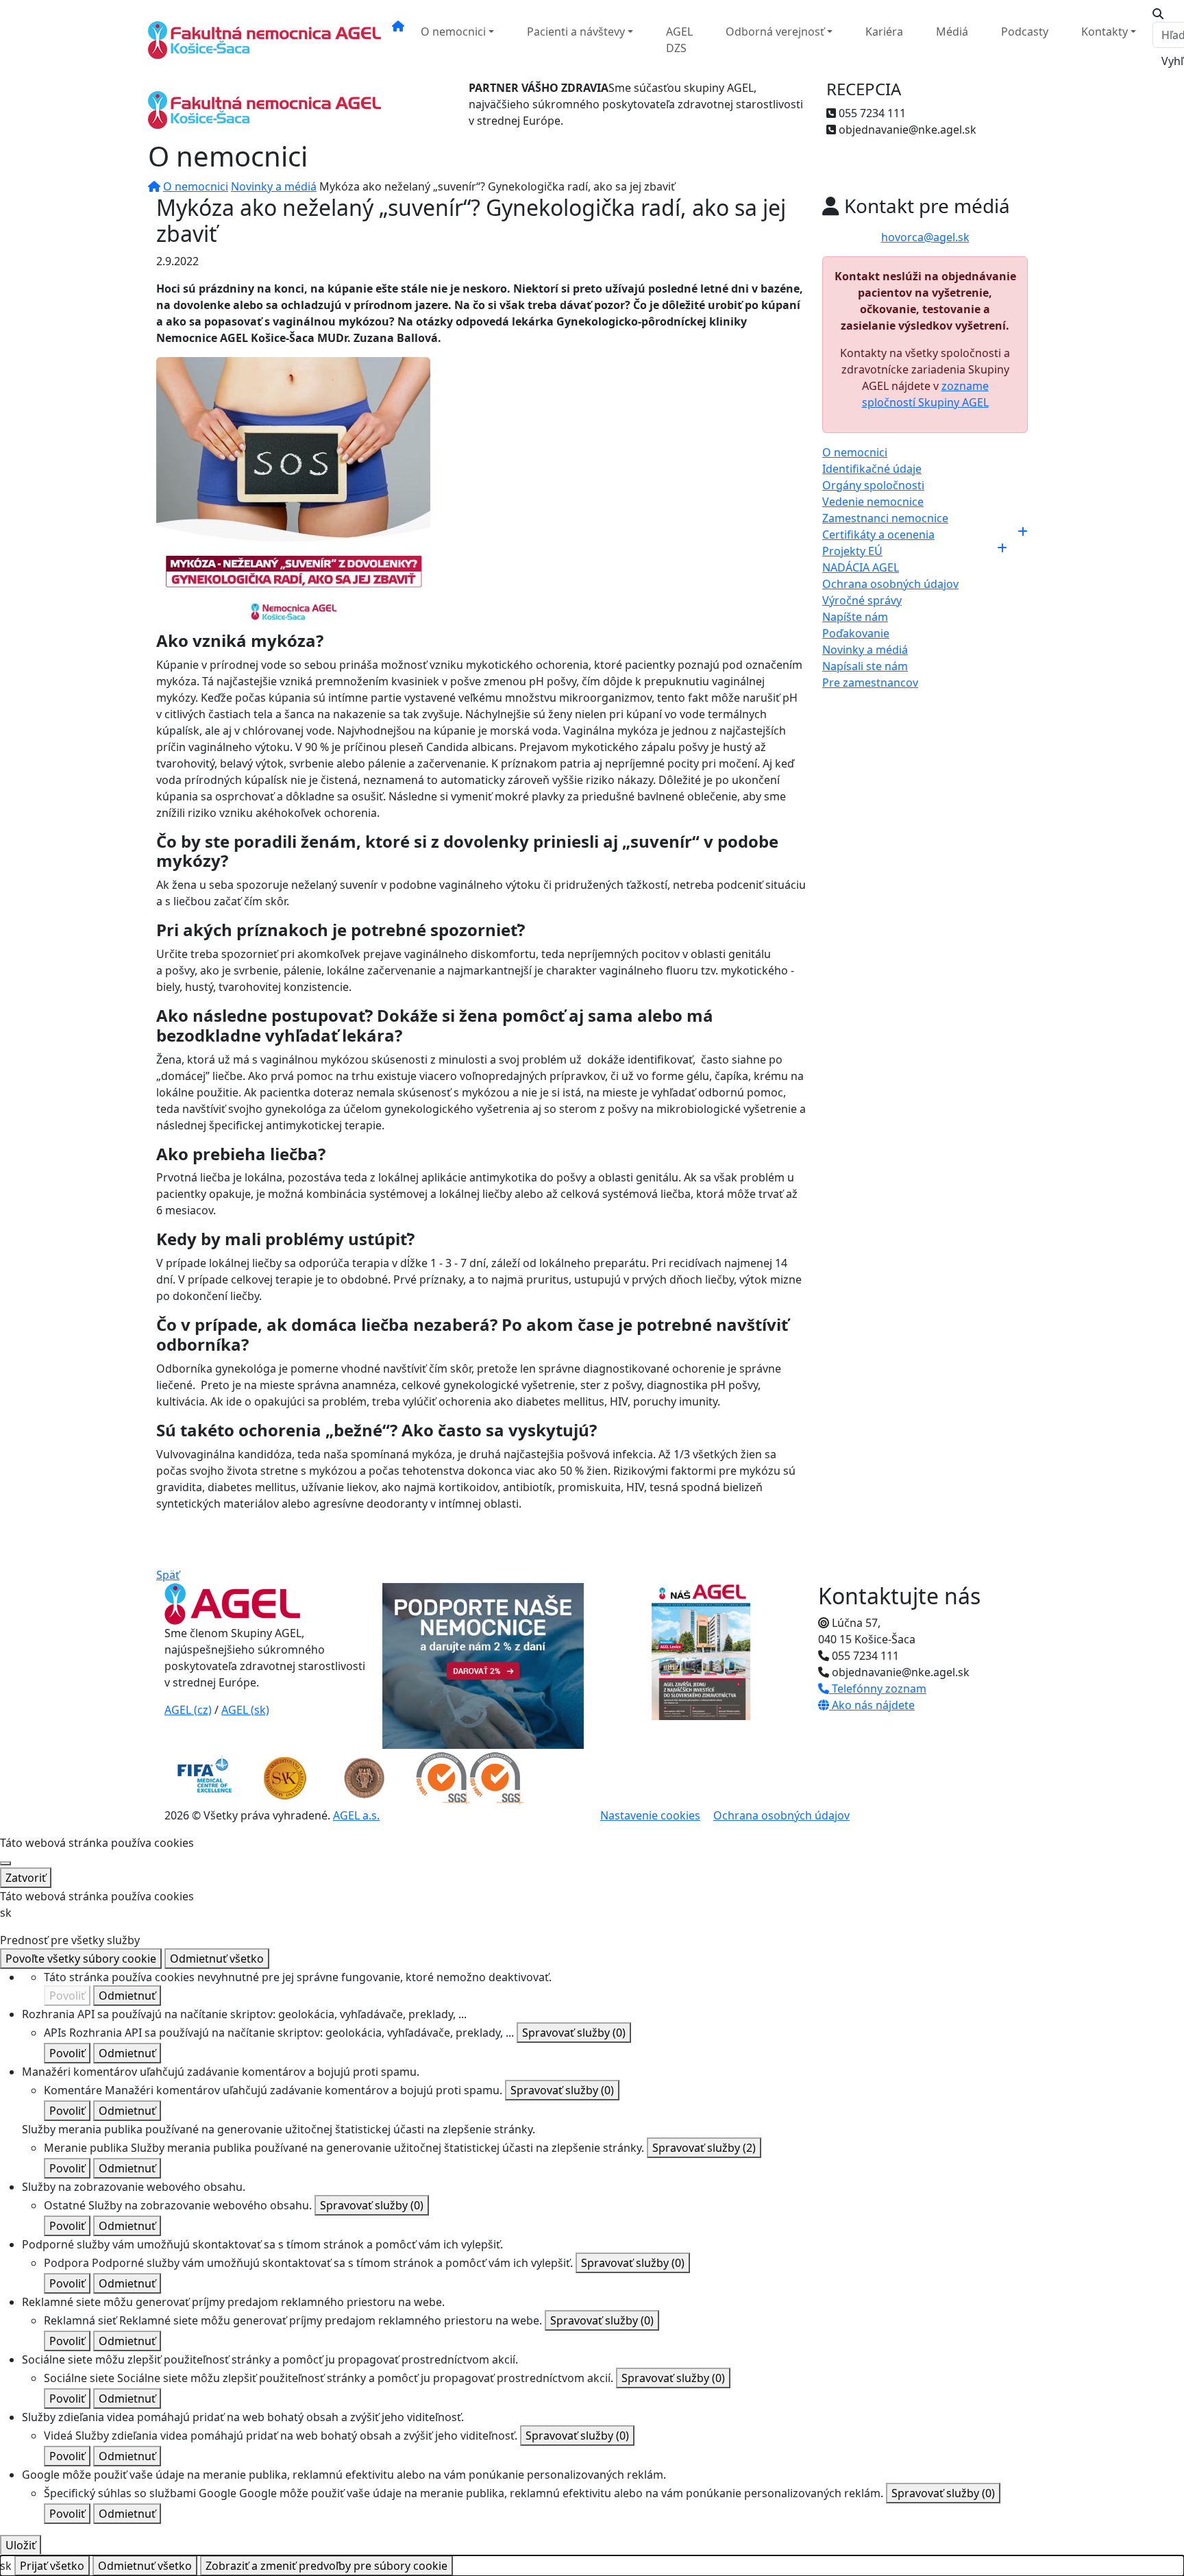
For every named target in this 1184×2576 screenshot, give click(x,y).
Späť (168, 1575)
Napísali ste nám (865, 666)
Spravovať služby (574, 2033)
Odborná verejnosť (775, 32)
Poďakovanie (856, 633)
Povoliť (67, 1996)
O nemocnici (453, 32)
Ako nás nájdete (872, 1705)
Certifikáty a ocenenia (878, 535)
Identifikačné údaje (872, 469)
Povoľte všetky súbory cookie (81, 1959)
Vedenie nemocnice (873, 502)
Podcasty (1025, 32)
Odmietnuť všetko (217, 1959)
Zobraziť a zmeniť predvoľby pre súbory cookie (326, 2566)
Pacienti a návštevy (576, 32)
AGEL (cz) (188, 1710)
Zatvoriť (26, 1878)
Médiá (952, 32)
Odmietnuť (127, 1996)
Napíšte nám (855, 617)
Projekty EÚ (852, 551)
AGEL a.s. (356, 1815)
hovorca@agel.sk (925, 237)
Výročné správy (862, 600)
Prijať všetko (52, 2566)
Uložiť (21, 2545)
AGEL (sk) (245, 1710)
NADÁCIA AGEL (861, 567)
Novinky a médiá (274, 186)
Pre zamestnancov (870, 683)
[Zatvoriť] (5, 1863)
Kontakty (1105, 32)
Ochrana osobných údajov (890, 584)
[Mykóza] (293, 493)
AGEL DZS (679, 40)
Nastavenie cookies (650, 1815)
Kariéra (884, 32)
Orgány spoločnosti (873, 485)
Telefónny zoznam (878, 1689)
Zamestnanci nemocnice (885, 518)
